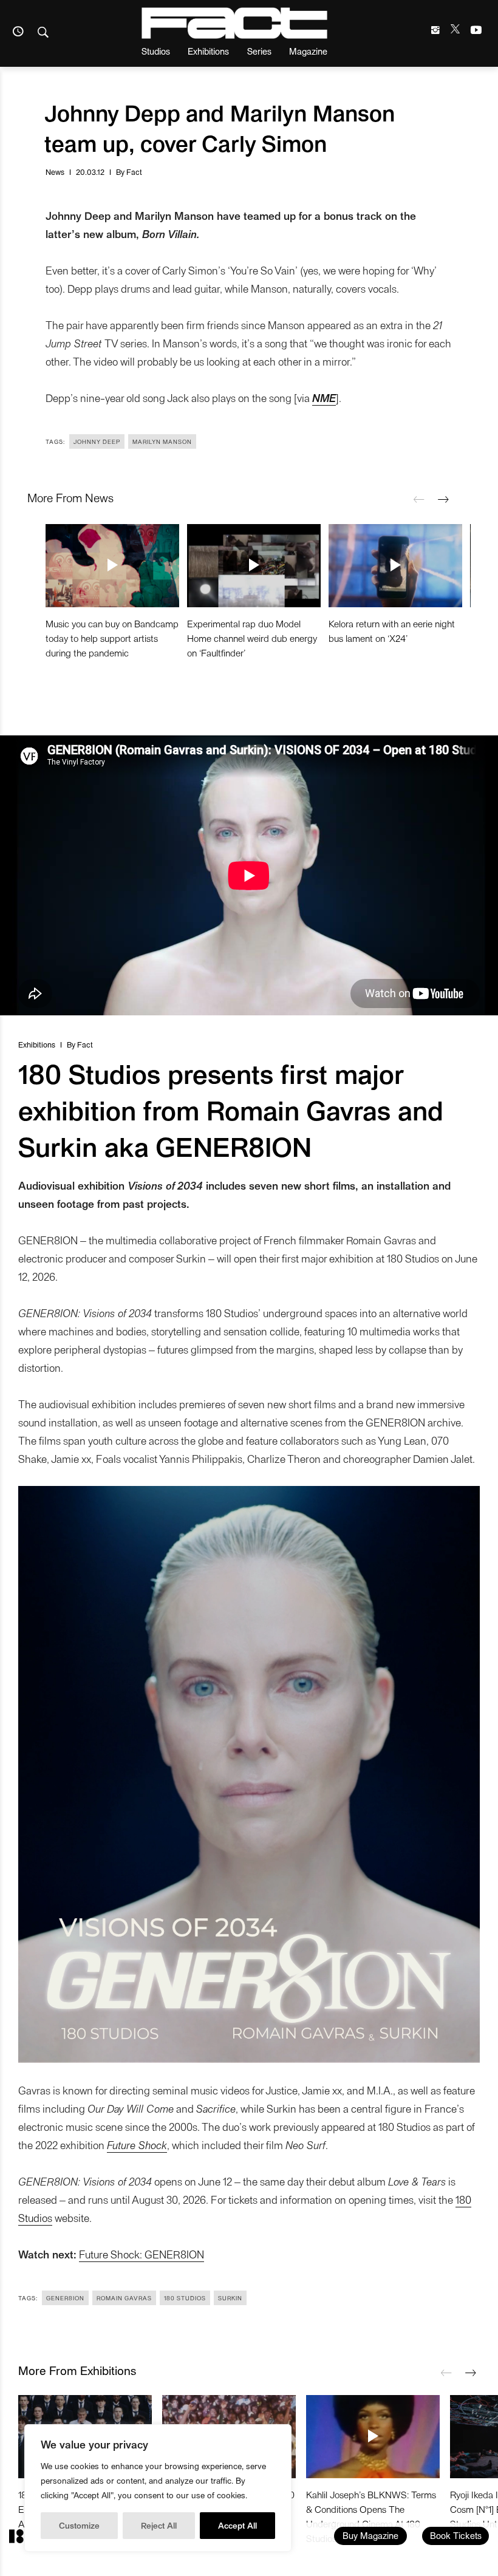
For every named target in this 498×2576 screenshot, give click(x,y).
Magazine (308, 51)
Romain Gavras (124, 2298)
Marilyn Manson (162, 441)
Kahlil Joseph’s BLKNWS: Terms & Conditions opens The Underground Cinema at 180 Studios (371, 2516)
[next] (443, 500)
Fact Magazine (234, 23)
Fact (134, 172)
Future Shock (137, 2145)
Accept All (237, 2525)
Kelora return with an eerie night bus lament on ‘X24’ (392, 631)
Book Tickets (456, 2535)
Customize (79, 2525)
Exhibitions (208, 51)
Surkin (230, 2298)
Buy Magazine (370, 2535)
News (55, 172)
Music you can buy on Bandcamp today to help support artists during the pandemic (112, 638)
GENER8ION (65, 2298)
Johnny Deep (97, 441)
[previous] (419, 500)
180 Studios (185, 2298)
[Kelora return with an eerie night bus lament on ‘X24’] (395, 565)
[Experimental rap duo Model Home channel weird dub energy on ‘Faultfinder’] (254, 565)
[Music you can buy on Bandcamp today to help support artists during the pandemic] (112, 565)
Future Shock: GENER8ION (142, 2254)
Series (259, 51)
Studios (156, 51)
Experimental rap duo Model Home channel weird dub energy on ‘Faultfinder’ (252, 638)
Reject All (159, 2525)
